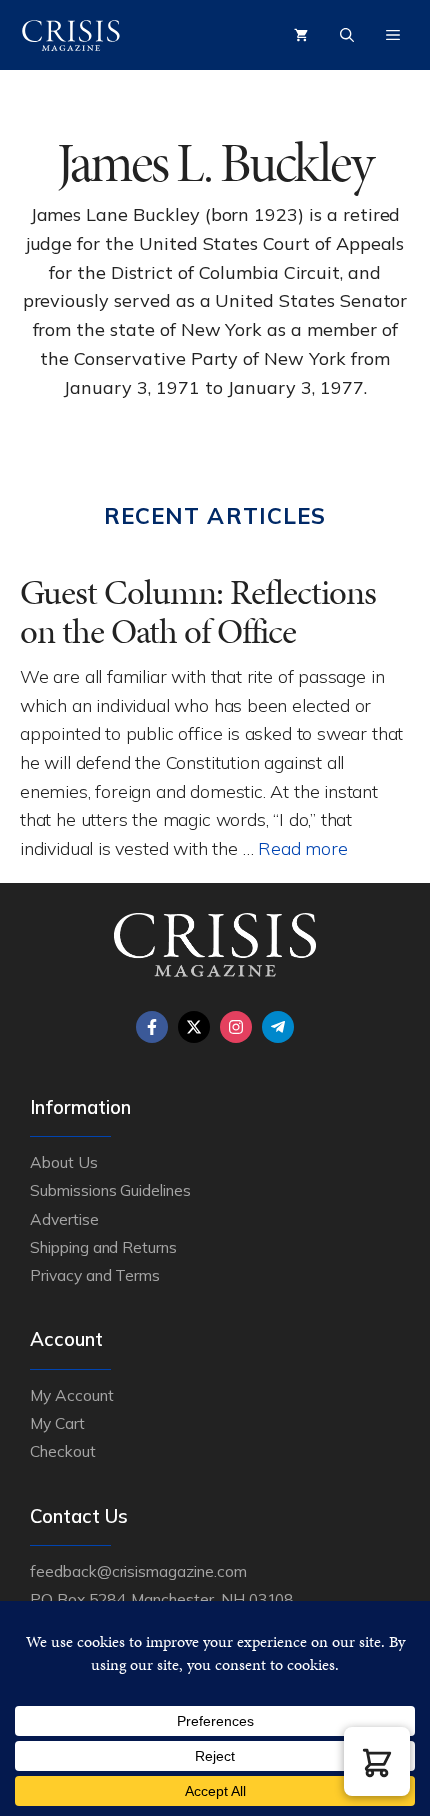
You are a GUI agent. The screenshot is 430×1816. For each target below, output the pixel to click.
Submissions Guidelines (110, 1190)
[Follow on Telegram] (278, 1027)
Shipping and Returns (103, 1247)
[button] (377, 1761)
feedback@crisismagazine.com (138, 1571)
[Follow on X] (194, 1027)
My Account (72, 1395)
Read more (302, 848)
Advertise (64, 1219)
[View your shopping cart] (301, 35)
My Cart (57, 1423)
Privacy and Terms (95, 1275)
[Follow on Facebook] (152, 1027)
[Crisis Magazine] (71, 35)
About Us (64, 1162)
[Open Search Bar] (347, 35)
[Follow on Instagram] (236, 1027)
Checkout (63, 1451)
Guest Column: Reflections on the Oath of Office (198, 612)
